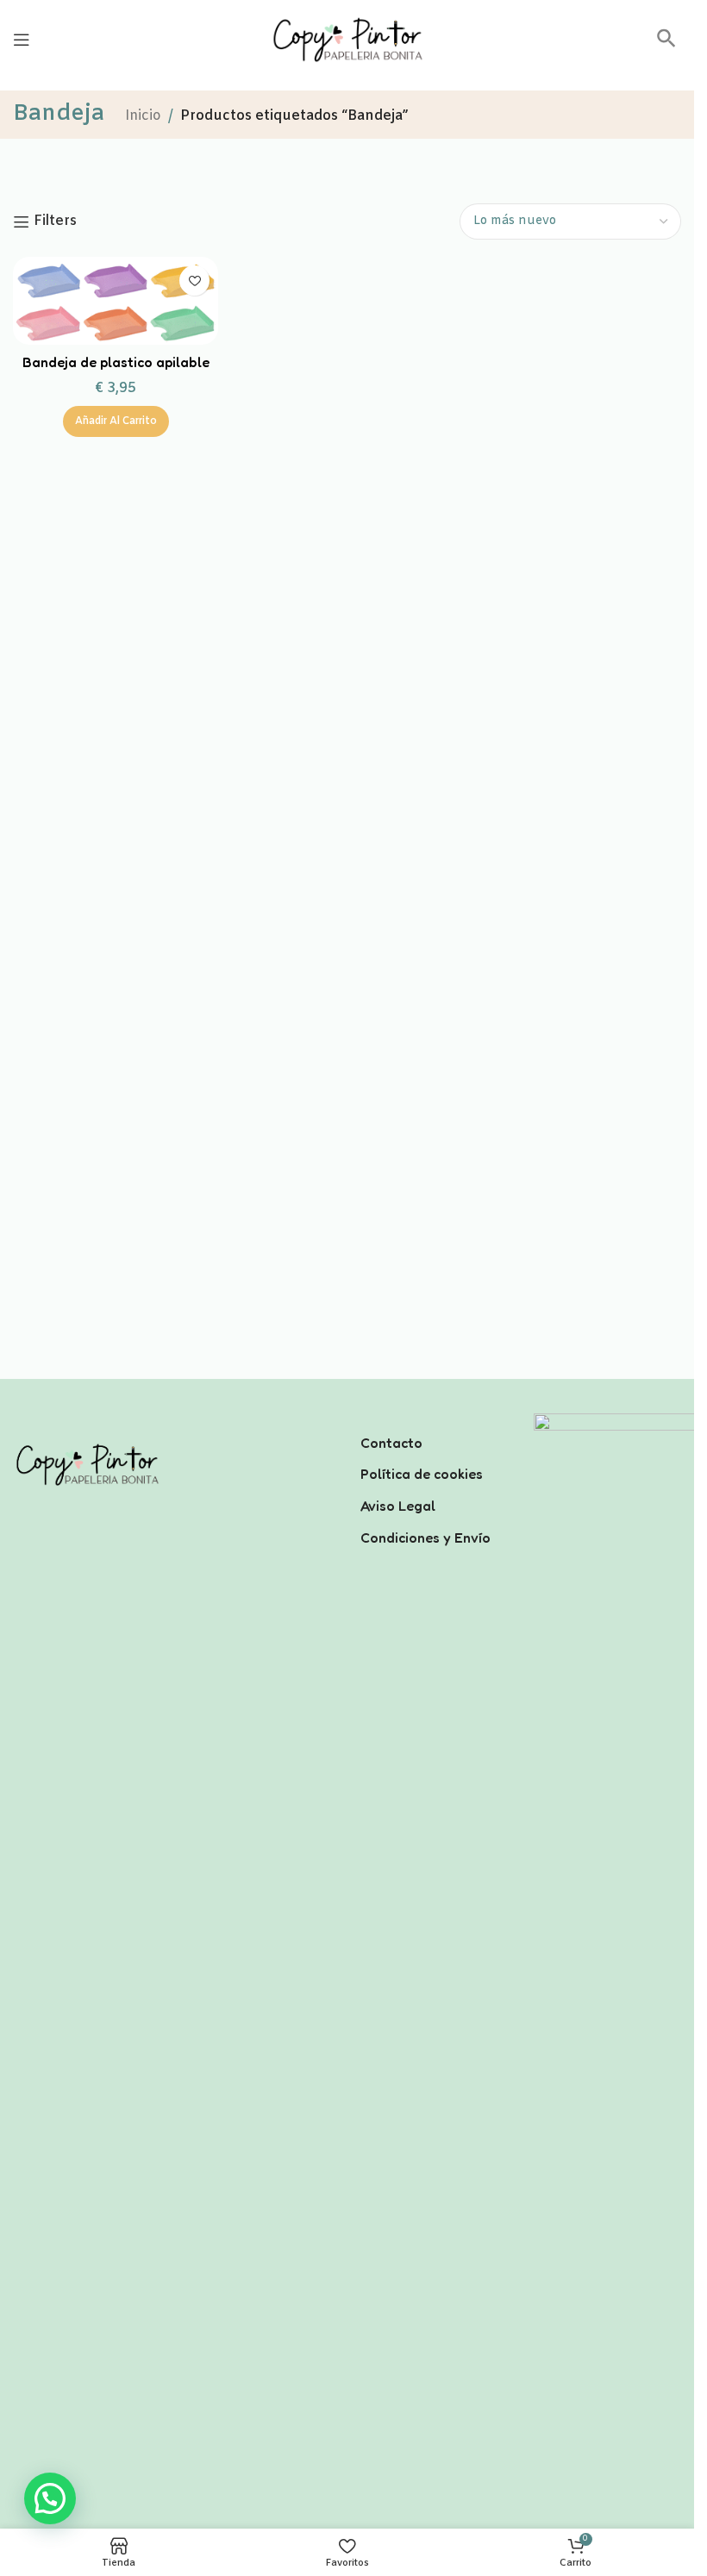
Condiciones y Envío (425, 1537)
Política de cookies (422, 1474)
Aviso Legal (398, 1506)
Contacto (391, 1443)
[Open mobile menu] (22, 40)
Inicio (143, 116)
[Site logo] (347, 39)
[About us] (434, 1420)
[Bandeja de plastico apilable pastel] (116, 301)
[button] (666, 44)
